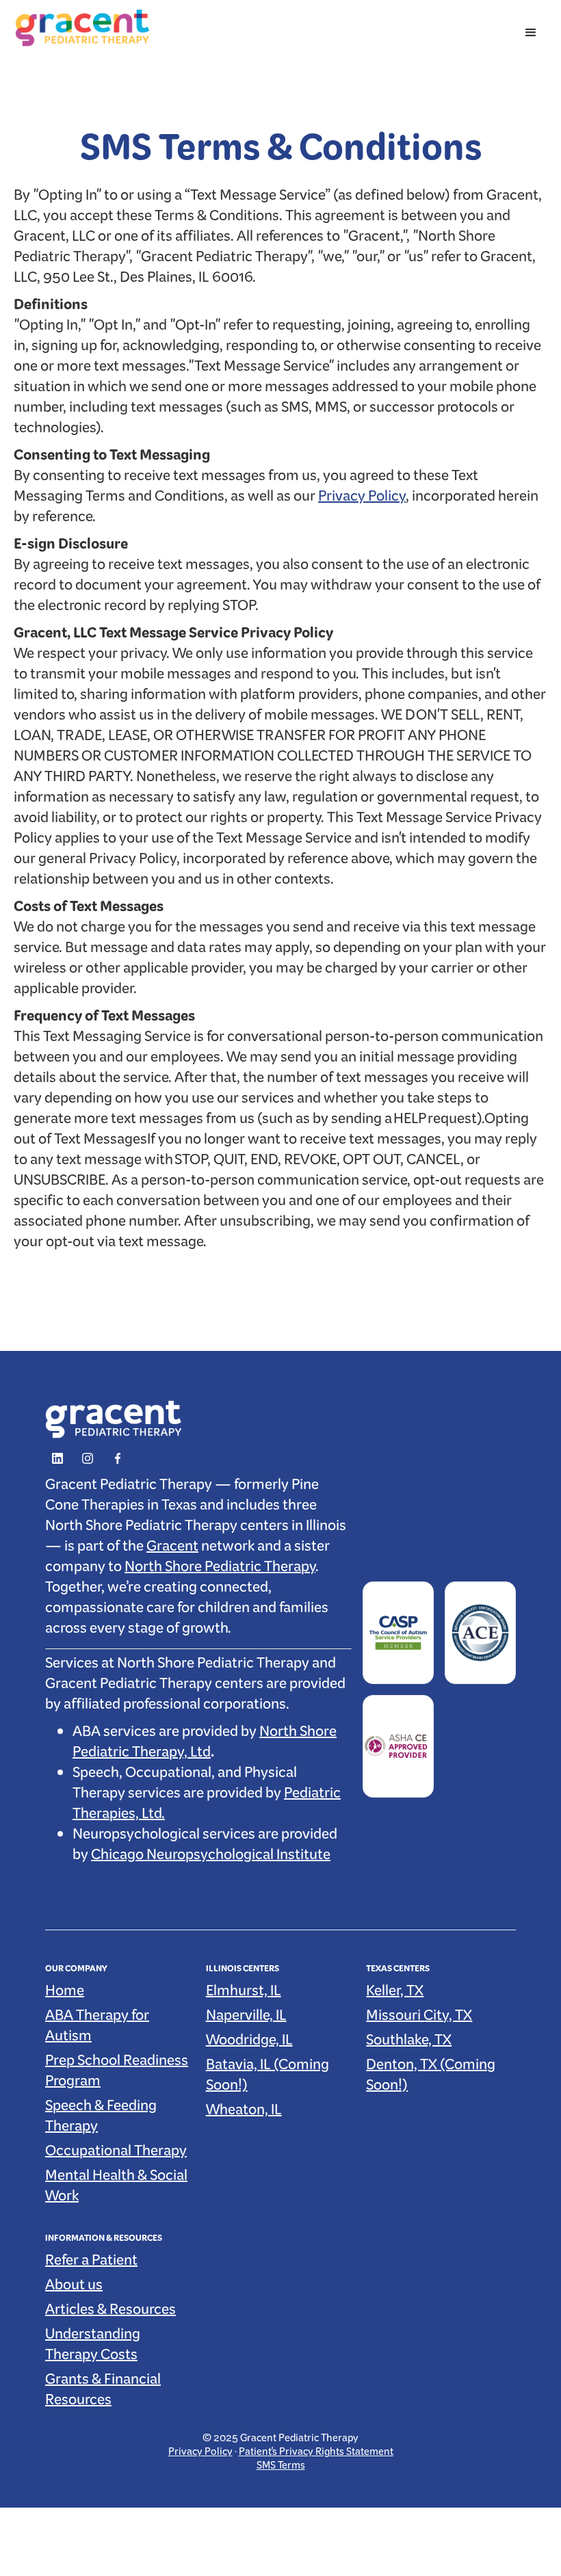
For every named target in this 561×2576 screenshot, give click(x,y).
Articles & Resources (110, 2313)
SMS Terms (281, 2468)
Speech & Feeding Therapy (101, 2119)
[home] (82, 28)
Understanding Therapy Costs (93, 2348)
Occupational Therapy (116, 2154)
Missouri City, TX (419, 2019)
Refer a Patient (91, 2263)
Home (65, 1994)
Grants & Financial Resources (103, 2393)
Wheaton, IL (244, 2113)
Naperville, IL (246, 2019)
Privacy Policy (362, 499)
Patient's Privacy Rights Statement (316, 2454)
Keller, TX (395, 1994)
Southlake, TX (409, 2043)
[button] (531, 33)
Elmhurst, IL (244, 1994)
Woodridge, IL (249, 2043)
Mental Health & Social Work (116, 2189)
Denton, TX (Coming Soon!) (431, 2078)
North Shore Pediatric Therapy (220, 1570)
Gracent (172, 1549)
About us (74, 2288)
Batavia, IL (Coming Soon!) (268, 2078)
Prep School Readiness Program (117, 2074)
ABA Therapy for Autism (97, 2029)
